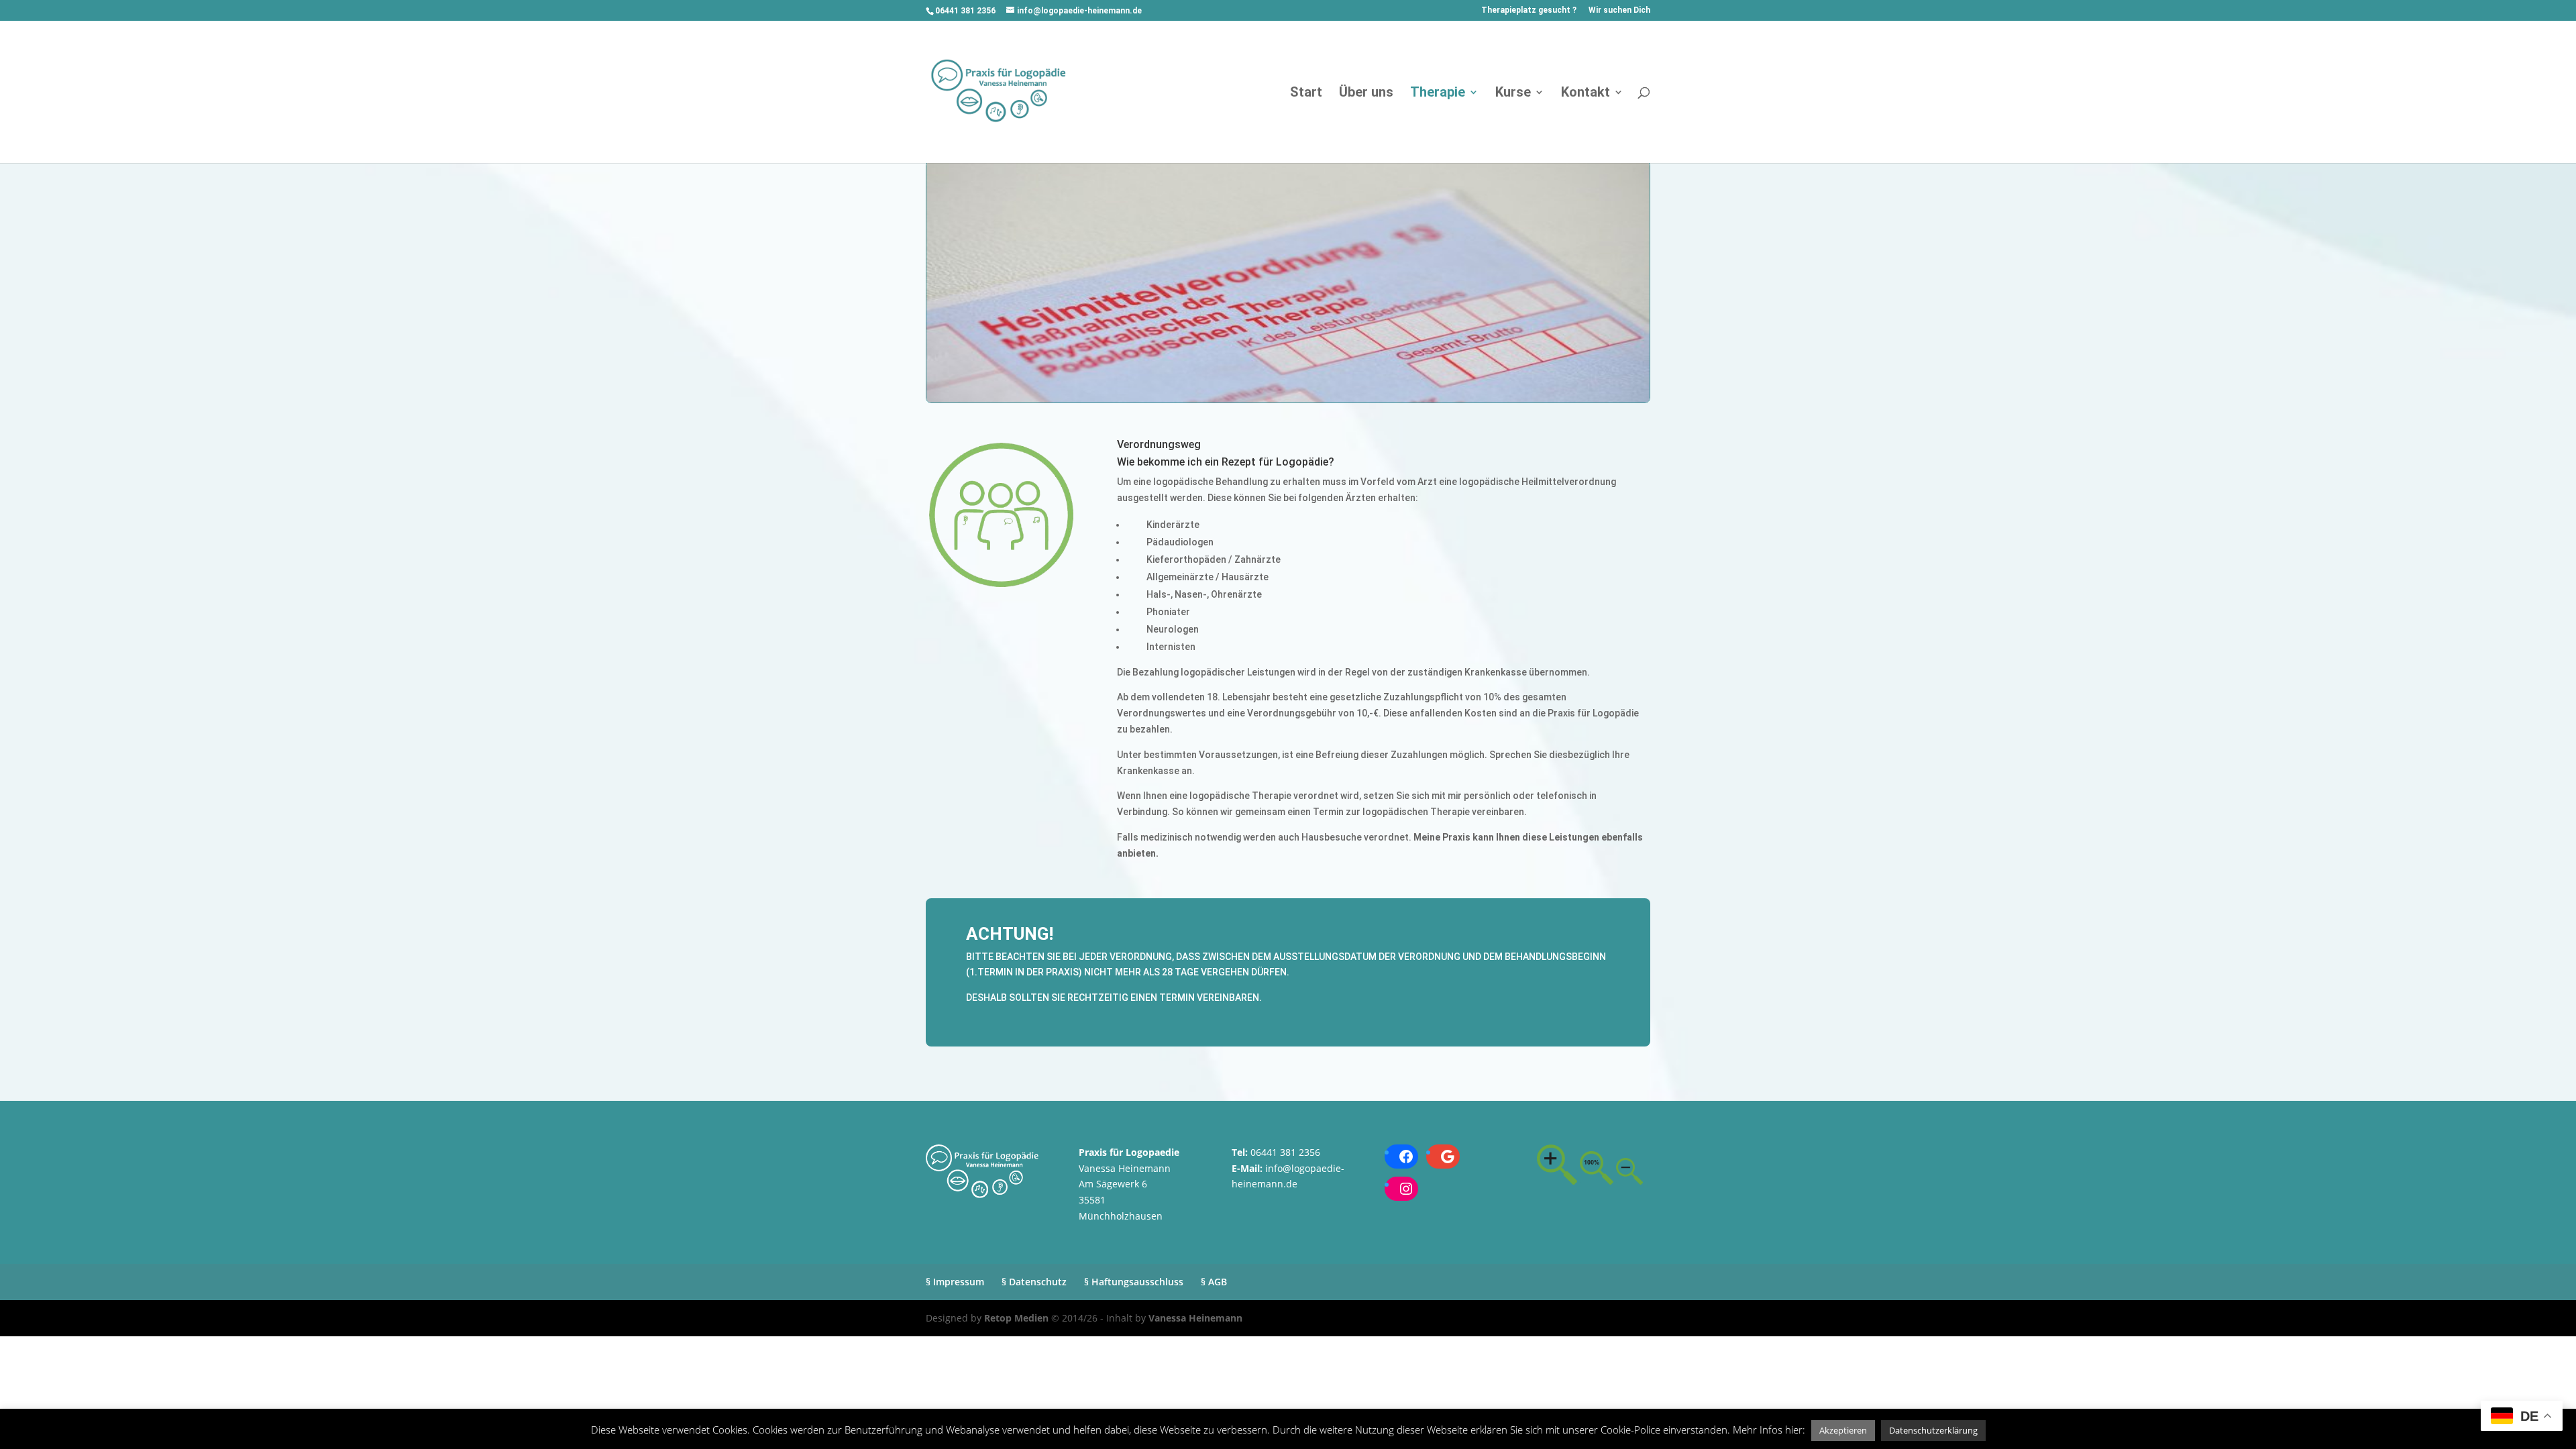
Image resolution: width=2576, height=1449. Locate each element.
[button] (1843, 1431)
